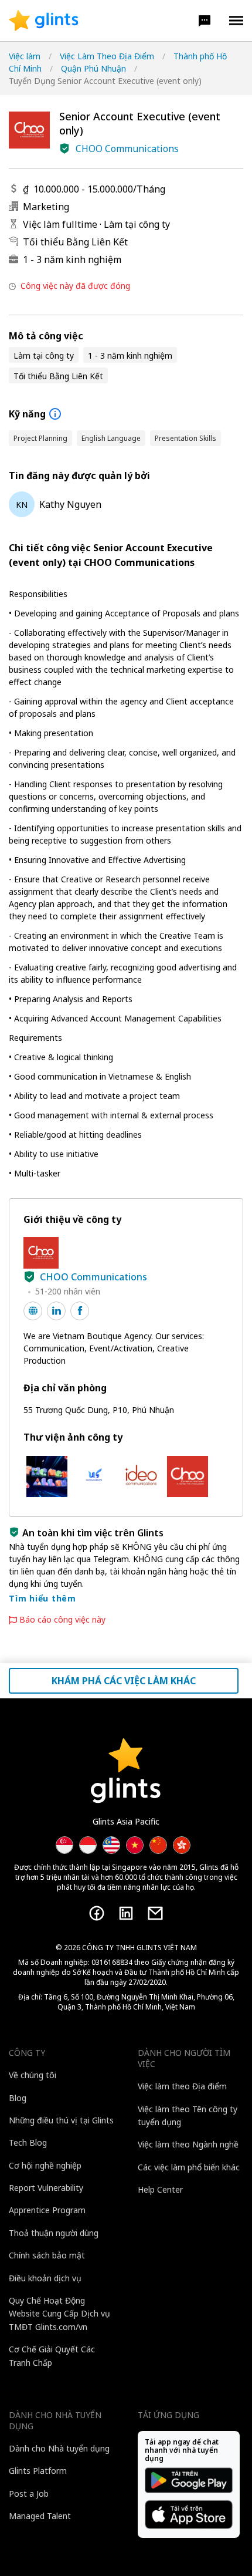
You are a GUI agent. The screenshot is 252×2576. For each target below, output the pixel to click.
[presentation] (44, 21)
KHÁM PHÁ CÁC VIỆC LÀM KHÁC (124, 1681)
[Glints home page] (44, 21)
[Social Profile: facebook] (80, 1311)
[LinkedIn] (126, 1913)
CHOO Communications (127, 149)
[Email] (155, 1913)
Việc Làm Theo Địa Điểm (107, 56)
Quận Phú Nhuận (93, 68)
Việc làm (25, 56)
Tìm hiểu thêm (42, 1598)
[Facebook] (97, 1913)
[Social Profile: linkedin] (56, 1311)
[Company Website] (33, 1311)
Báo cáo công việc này (62, 1620)
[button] (205, 21)
